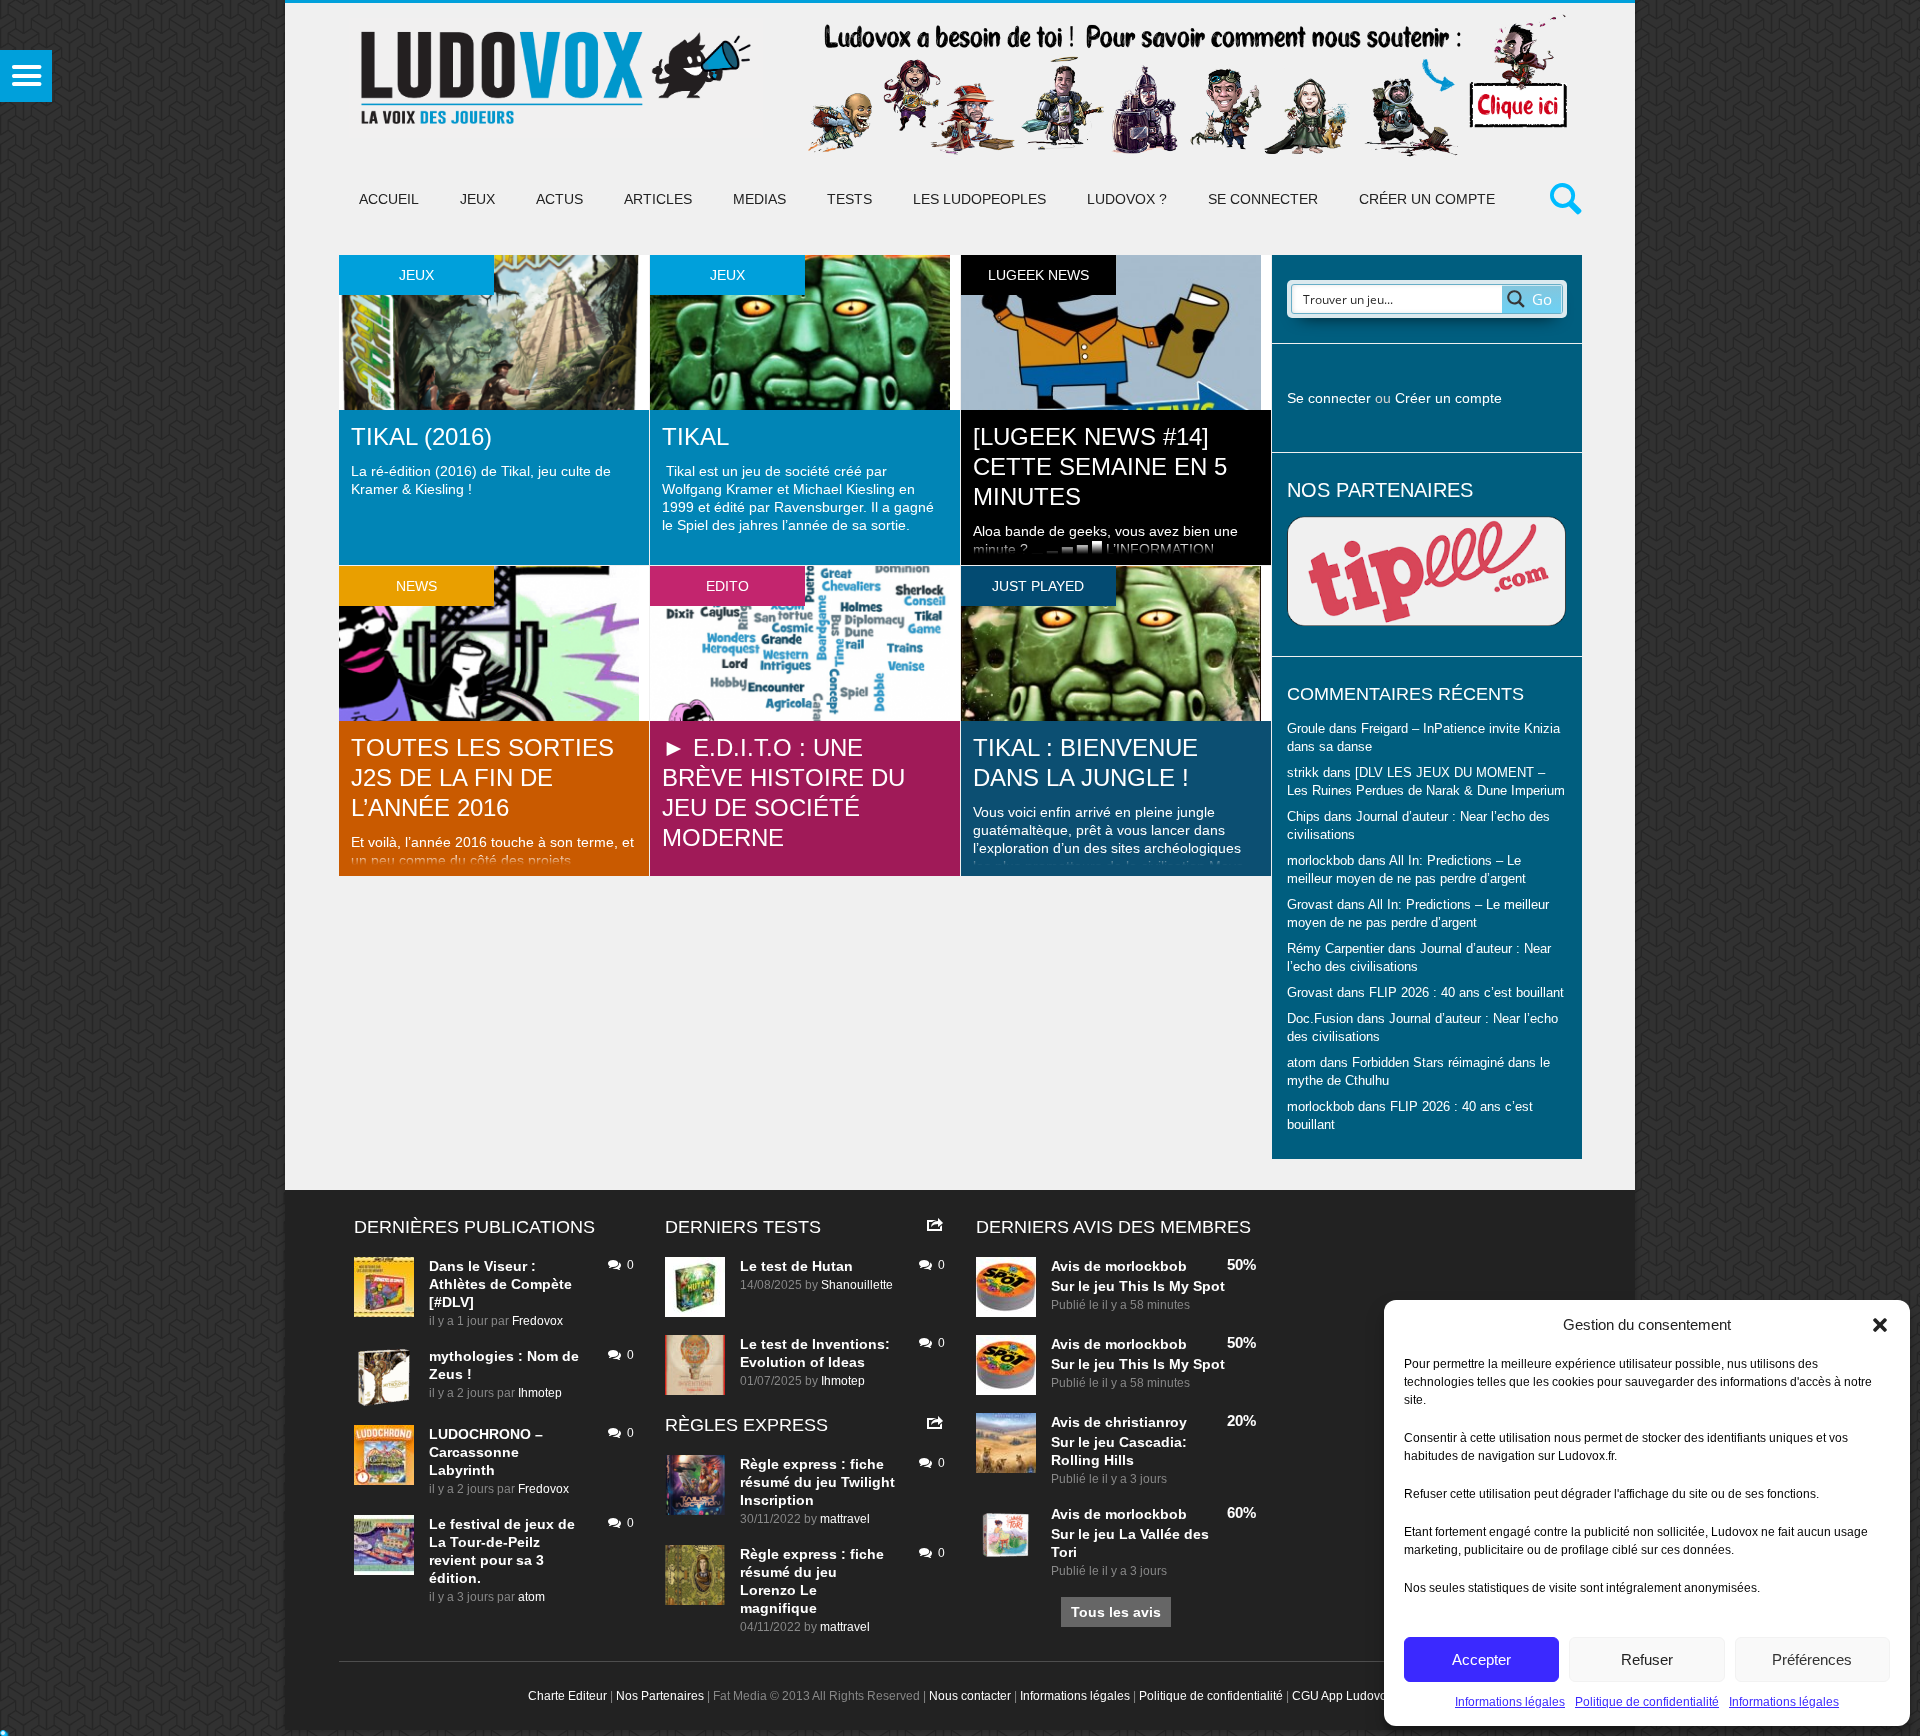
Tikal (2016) (421, 436)
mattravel (845, 1519)
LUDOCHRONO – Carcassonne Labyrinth (486, 1452)
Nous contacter (970, 1696)
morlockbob (1146, 1266)
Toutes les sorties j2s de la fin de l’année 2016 (482, 777)
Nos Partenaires (660, 1696)
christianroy (1146, 1422)
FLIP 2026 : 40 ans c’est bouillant (1466, 993)
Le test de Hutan (796, 1266)
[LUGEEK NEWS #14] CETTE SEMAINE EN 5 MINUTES (1100, 466)
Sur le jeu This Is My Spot (1138, 1286)
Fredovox (537, 1321)
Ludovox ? (1127, 199)
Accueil (389, 199)
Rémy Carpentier (1335, 949)
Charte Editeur (567, 1696)
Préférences (1812, 1659)
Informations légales (1510, 1702)
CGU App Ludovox (1342, 1696)
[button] (1880, 1325)
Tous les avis (1116, 1612)
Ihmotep (540, 1393)
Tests (849, 199)
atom (531, 1597)
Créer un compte (1427, 199)
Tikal (695, 436)
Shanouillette (857, 1285)
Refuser (1647, 1659)
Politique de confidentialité (1647, 1702)
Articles (658, 199)
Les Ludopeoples (979, 199)
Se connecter (1263, 199)
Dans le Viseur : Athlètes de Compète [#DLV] (500, 1284)
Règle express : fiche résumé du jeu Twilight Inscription (817, 1482)
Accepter (1481, 1659)
